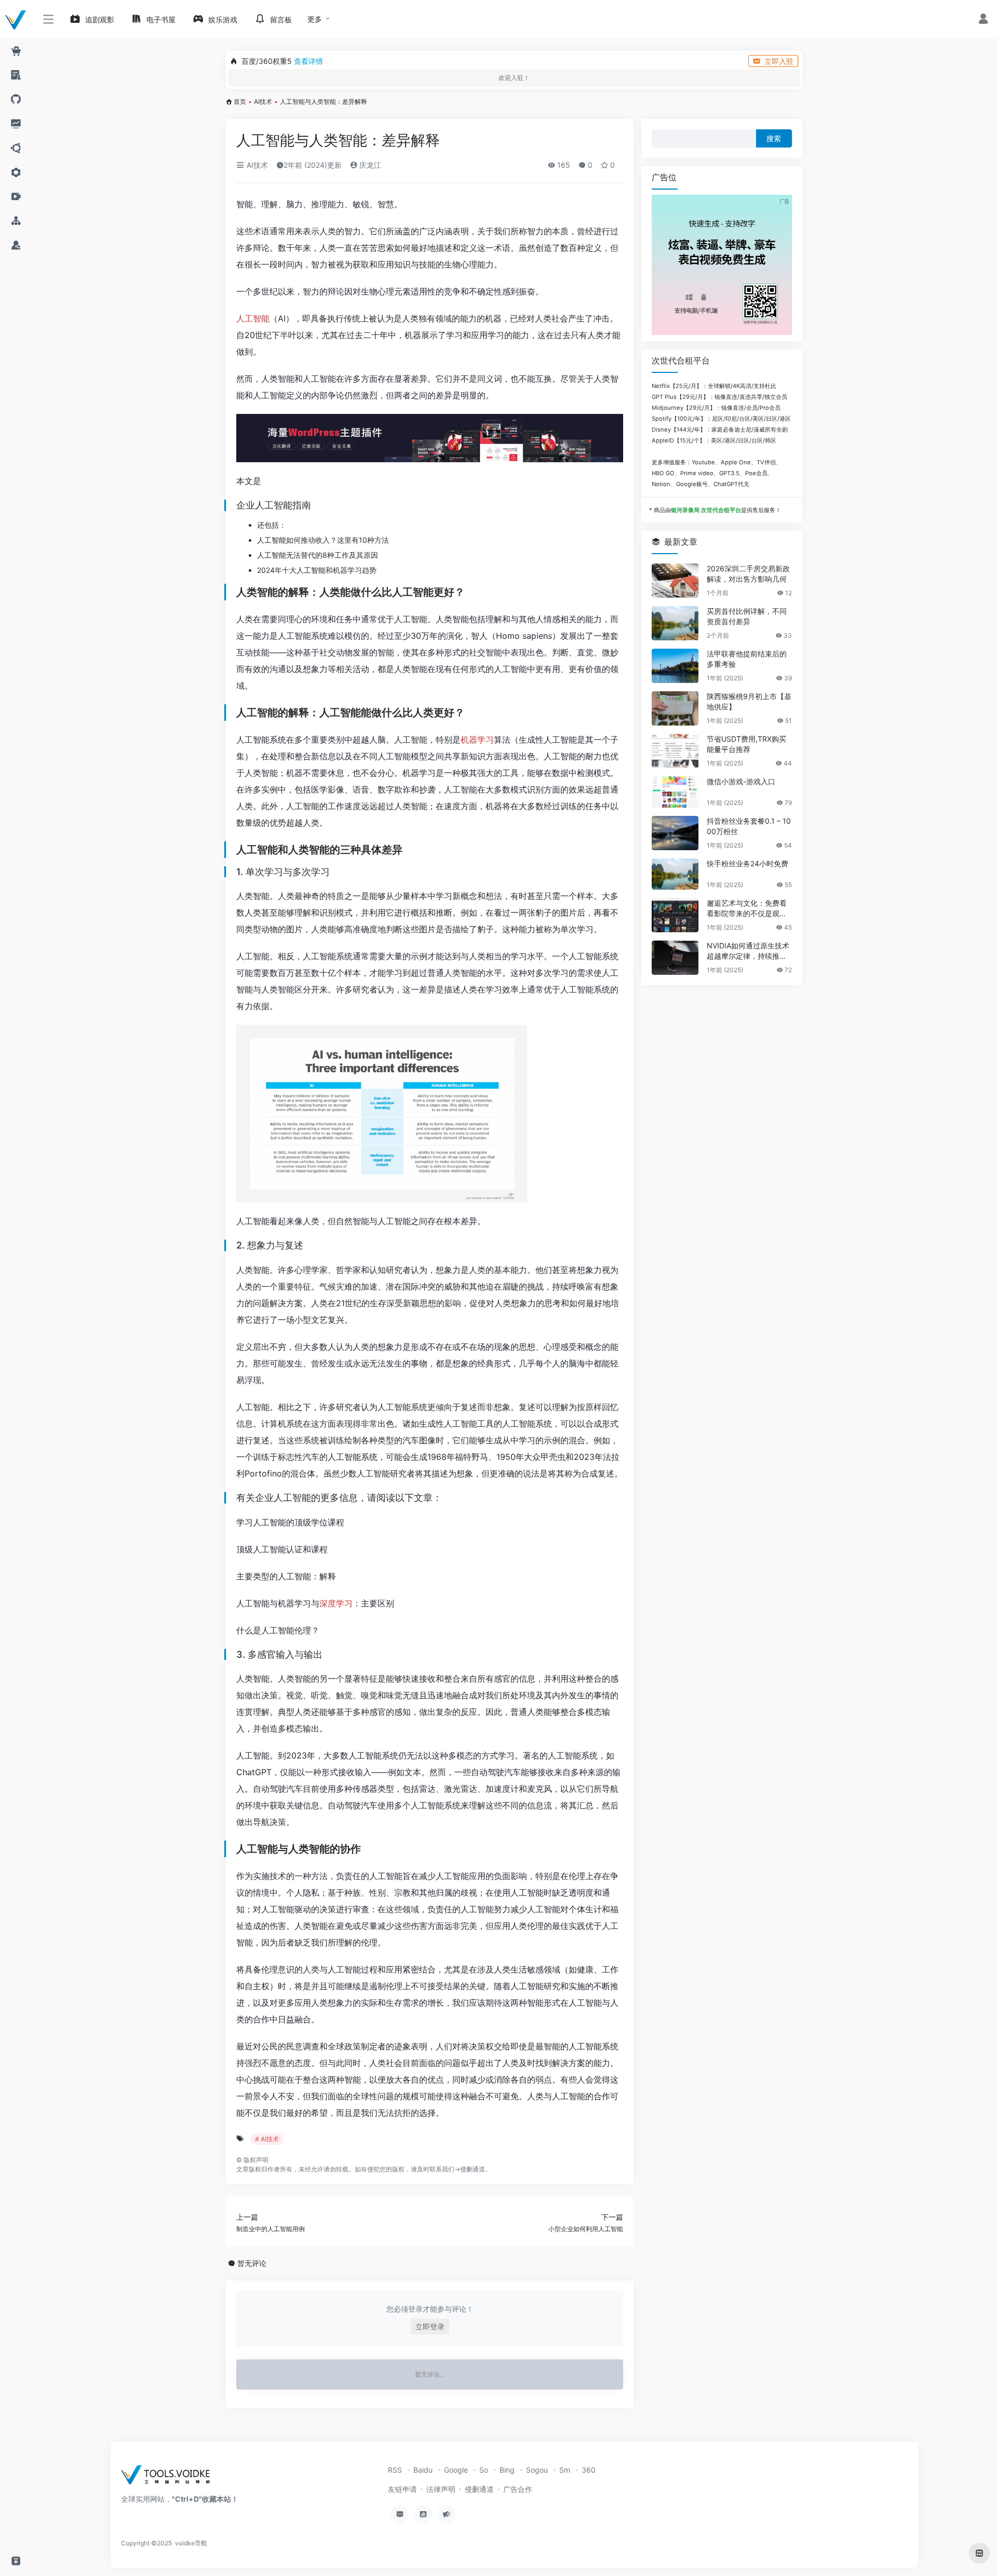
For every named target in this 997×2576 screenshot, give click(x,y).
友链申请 (402, 2489)
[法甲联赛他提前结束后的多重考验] (675, 666)
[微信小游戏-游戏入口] (675, 792)
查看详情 (308, 61)
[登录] (983, 20)
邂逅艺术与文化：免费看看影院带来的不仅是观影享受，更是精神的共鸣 (747, 909)
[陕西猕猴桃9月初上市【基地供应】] (675, 708)
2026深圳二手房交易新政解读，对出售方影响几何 (748, 574)
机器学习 (477, 740)
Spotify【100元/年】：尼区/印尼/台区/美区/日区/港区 (721, 419)
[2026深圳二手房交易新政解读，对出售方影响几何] (675, 581)
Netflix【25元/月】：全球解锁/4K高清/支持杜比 (714, 386)
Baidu (423, 2470)
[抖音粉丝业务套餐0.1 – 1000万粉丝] (675, 833)
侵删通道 (473, 2169)
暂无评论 (252, 2263)
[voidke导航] (169, 2478)
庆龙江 (369, 165)
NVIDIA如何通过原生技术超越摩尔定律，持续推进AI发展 (749, 951)
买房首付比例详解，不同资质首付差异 (747, 616)
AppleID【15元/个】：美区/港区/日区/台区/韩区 (714, 440)
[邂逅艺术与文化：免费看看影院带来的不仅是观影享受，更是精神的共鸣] (675, 915)
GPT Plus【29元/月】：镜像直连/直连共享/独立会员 (719, 397)
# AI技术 (267, 2139)
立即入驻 (779, 61)
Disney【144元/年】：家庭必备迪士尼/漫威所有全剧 (720, 430)
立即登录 (430, 2326)
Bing (507, 2470)
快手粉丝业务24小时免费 (747, 863)
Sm (565, 2470)
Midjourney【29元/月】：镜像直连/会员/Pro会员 (716, 408)
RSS (395, 2470)
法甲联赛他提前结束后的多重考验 (747, 659)
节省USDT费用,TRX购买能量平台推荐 (746, 744)
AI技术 (263, 102)
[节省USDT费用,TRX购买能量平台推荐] (675, 751)
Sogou (537, 2470)
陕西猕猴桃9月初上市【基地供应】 (749, 701)
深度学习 (336, 1603)
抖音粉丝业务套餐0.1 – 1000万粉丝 (749, 826)
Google (456, 2470)
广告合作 (518, 2489)
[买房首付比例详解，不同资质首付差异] (675, 623)
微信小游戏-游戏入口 (741, 781)
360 (589, 2470)
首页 (240, 102)
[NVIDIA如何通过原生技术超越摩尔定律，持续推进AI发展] (675, 958)
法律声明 (441, 2489)
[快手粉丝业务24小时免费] (675, 874)
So (484, 2470)
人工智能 (253, 318)
